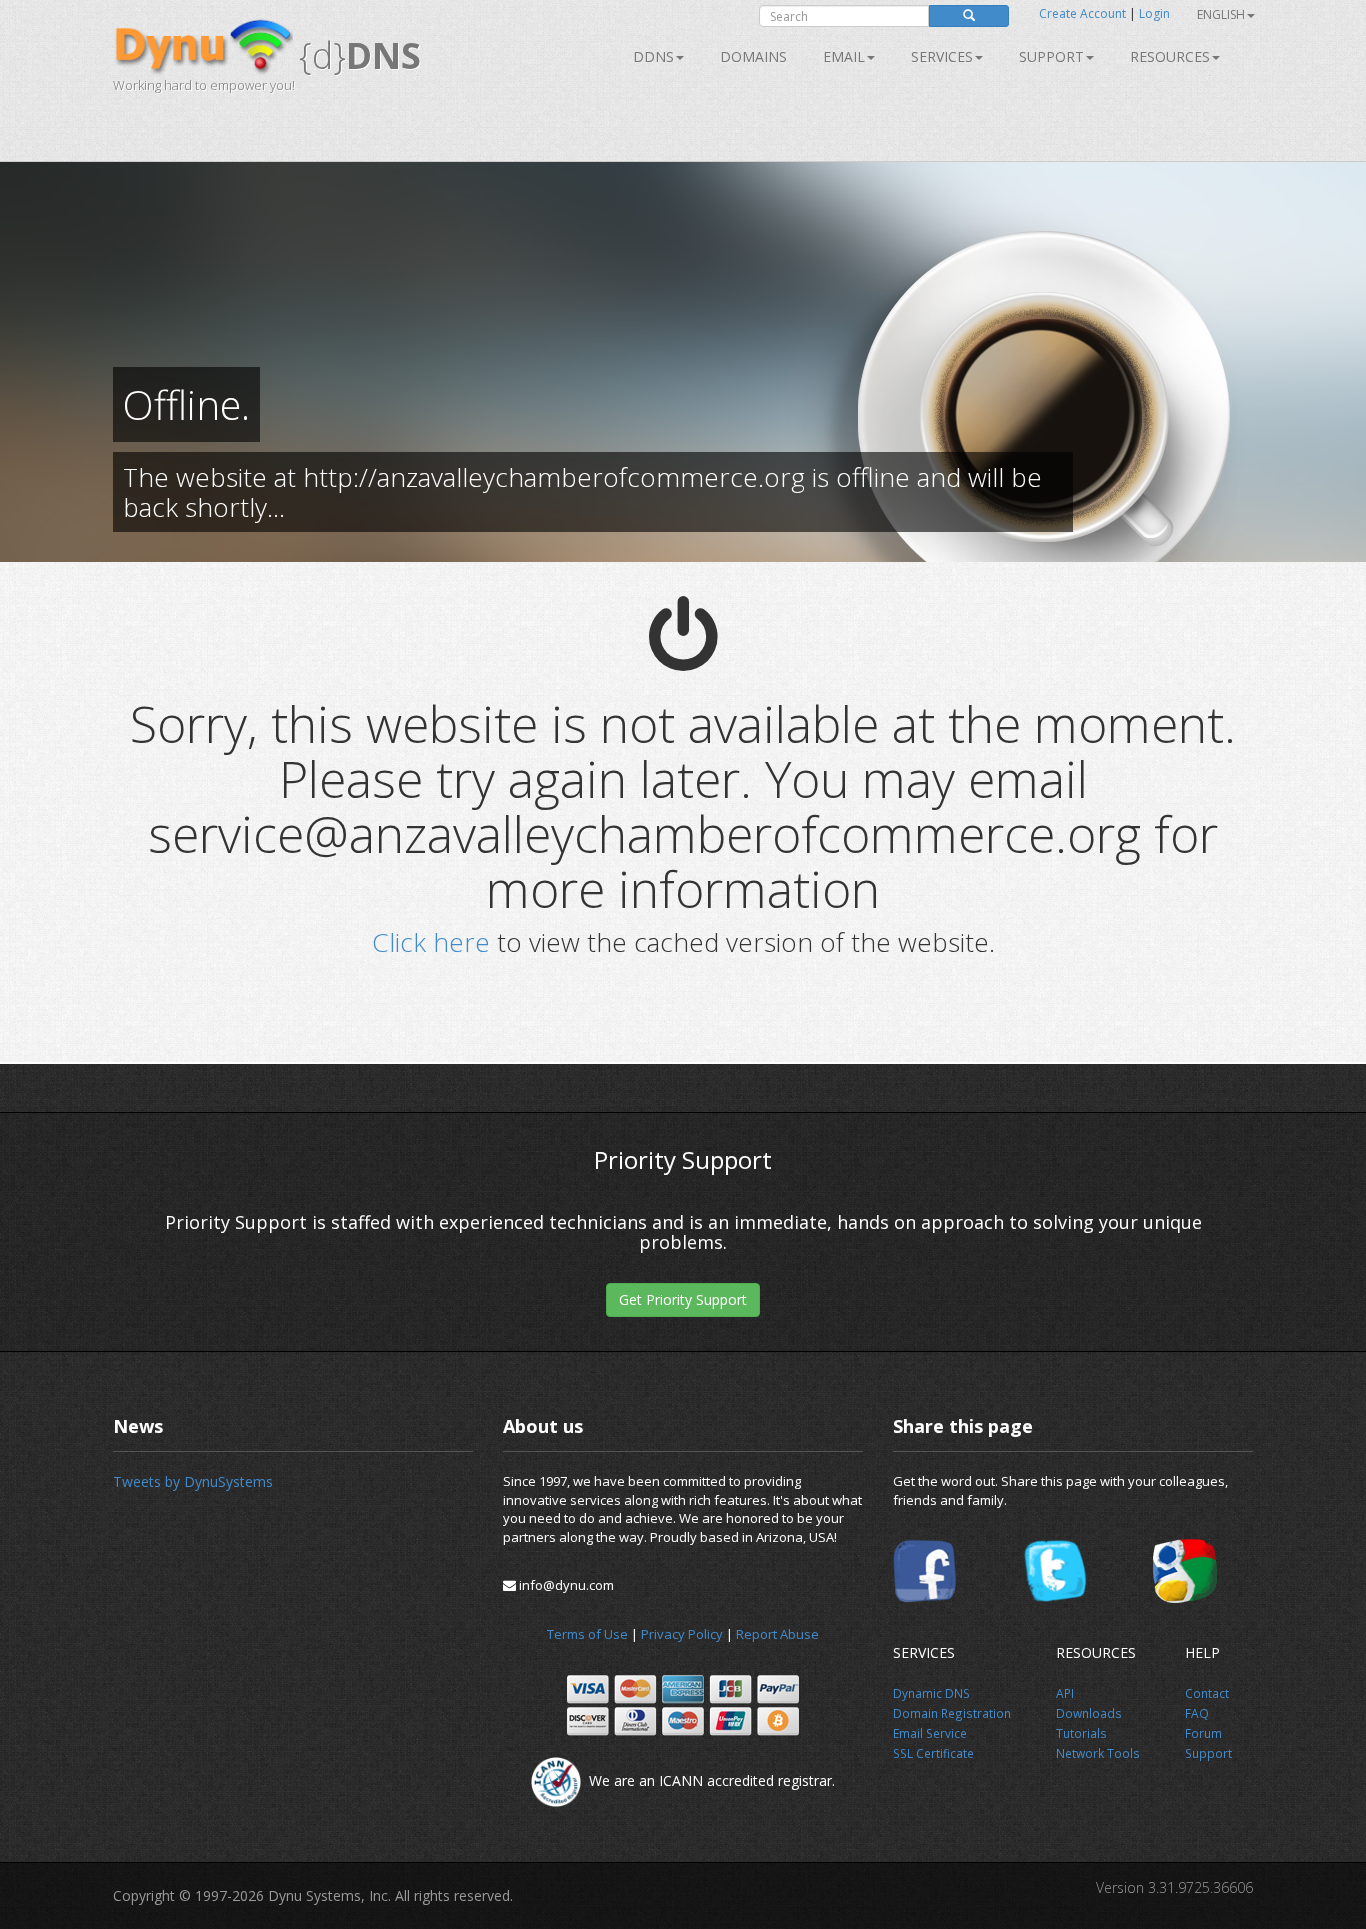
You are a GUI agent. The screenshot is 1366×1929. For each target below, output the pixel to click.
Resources (1170, 56)
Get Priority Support (683, 1299)
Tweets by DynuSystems (193, 1481)
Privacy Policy (682, 1634)
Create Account (1082, 13)
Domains (753, 56)
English (1221, 14)
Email (844, 56)
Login (1154, 13)
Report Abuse (777, 1634)
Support (1051, 56)
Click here (431, 942)
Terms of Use (587, 1634)
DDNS (653, 56)
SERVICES (942, 56)
